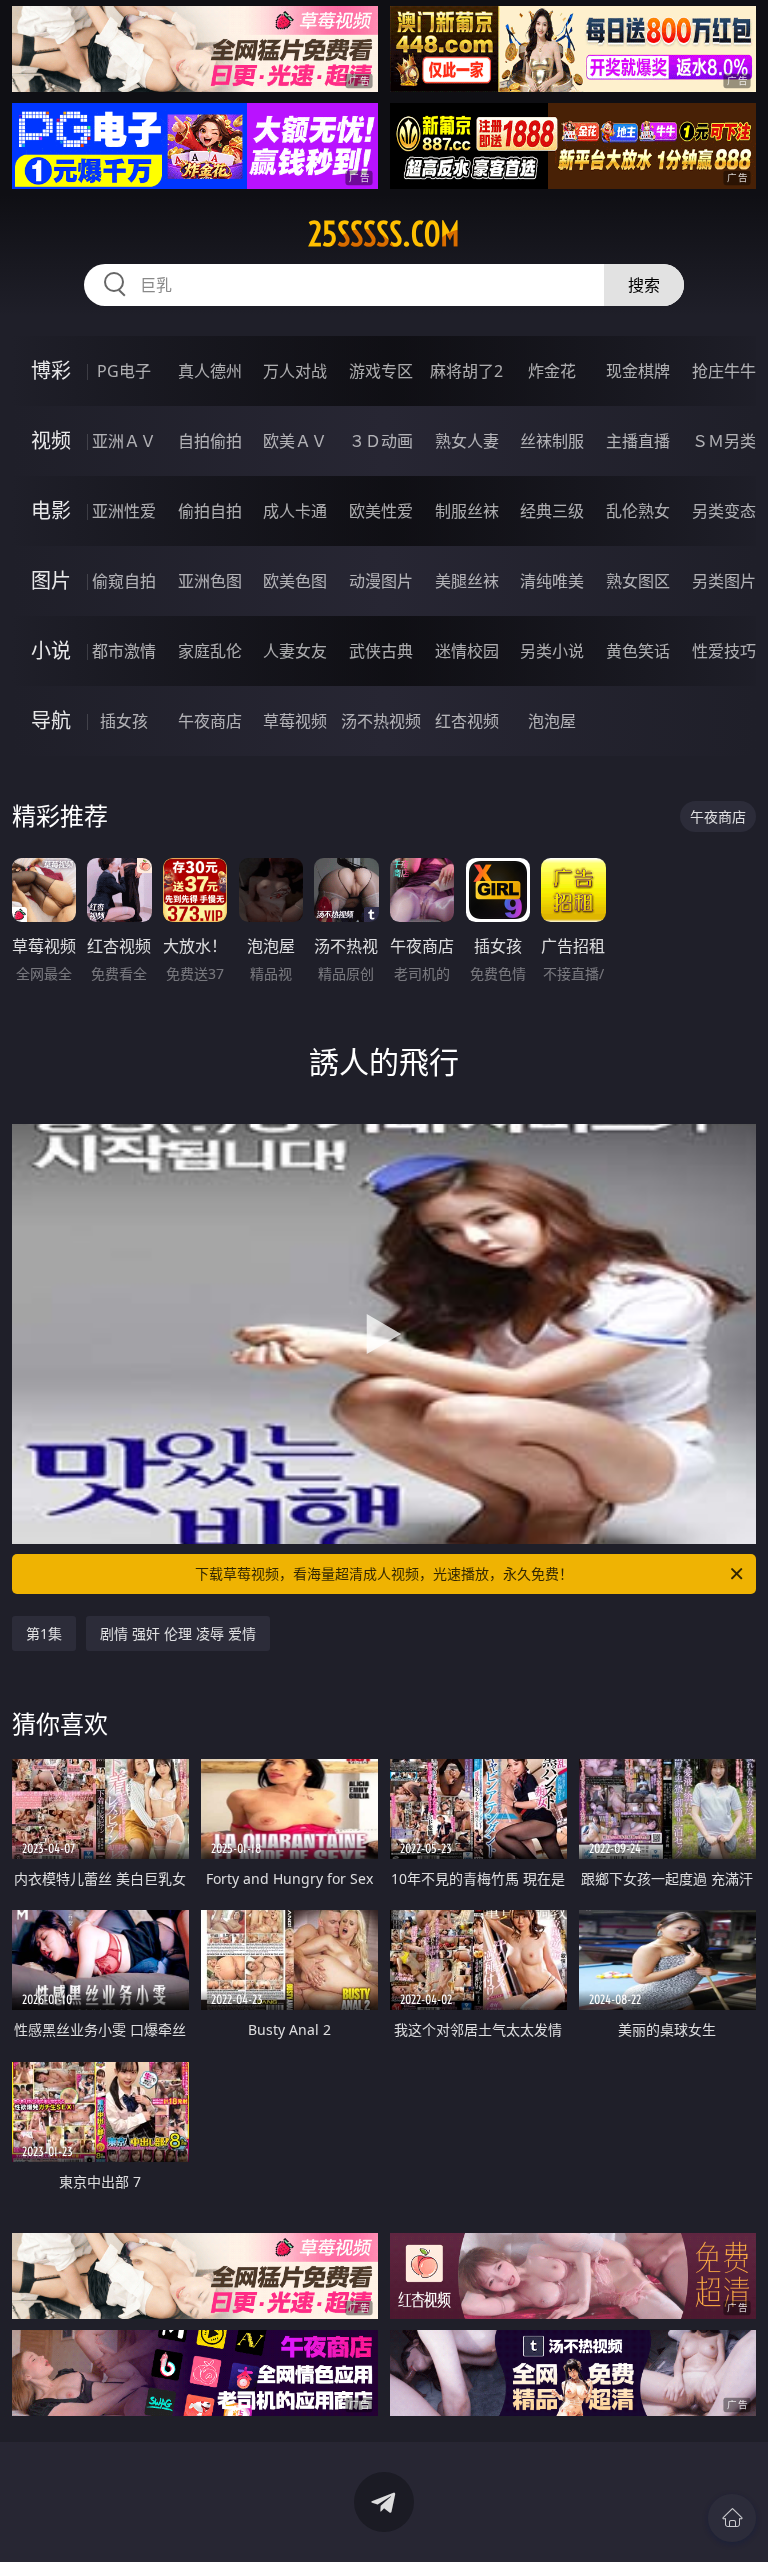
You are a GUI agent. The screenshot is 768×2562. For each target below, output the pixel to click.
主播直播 (638, 441)
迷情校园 (467, 651)
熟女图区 (638, 581)
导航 (51, 720)
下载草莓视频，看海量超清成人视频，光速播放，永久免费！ (384, 1573)
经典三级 (552, 511)
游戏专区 (381, 371)
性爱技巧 (724, 651)
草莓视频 (295, 721)
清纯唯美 (552, 581)
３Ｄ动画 (381, 441)
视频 (51, 440)
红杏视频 (467, 721)
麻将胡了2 (466, 371)
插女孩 (124, 721)
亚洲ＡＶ (124, 441)
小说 (51, 650)
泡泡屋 (552, 721)
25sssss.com (384, 234)
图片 (51, 580)
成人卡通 (295, 511)
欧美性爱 (381, 511)
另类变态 (724, 511)
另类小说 (552, 651)
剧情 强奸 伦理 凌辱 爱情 (178, 1633)
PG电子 (124, 371)
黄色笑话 (638, 651)
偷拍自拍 (210, 511)
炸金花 (552, 371)
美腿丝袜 (467, 581)
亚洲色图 (210, 581)
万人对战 (295, 371)
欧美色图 (295, 581)
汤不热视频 (381, 721)
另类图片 (724, 581)
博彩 (51, 370)
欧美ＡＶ (295, 441)
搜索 (644, 285)
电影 (51, 510)
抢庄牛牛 (724, 371)
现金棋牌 (638, 371)
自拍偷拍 (210, 441)
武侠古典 (381, 651)
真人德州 (210, 371)
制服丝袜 (467, 511)
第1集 (44, 1633)
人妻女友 (295, 651)
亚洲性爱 (124, 511)
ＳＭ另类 (724, 441)
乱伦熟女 (638, 511)
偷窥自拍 (124, 581)
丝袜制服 (552, 441)
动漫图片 (381, 581)
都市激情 (124, 651)
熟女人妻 (467, 441)
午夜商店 (210, 721)
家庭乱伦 (210, 651)
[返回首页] (732, 2518)
